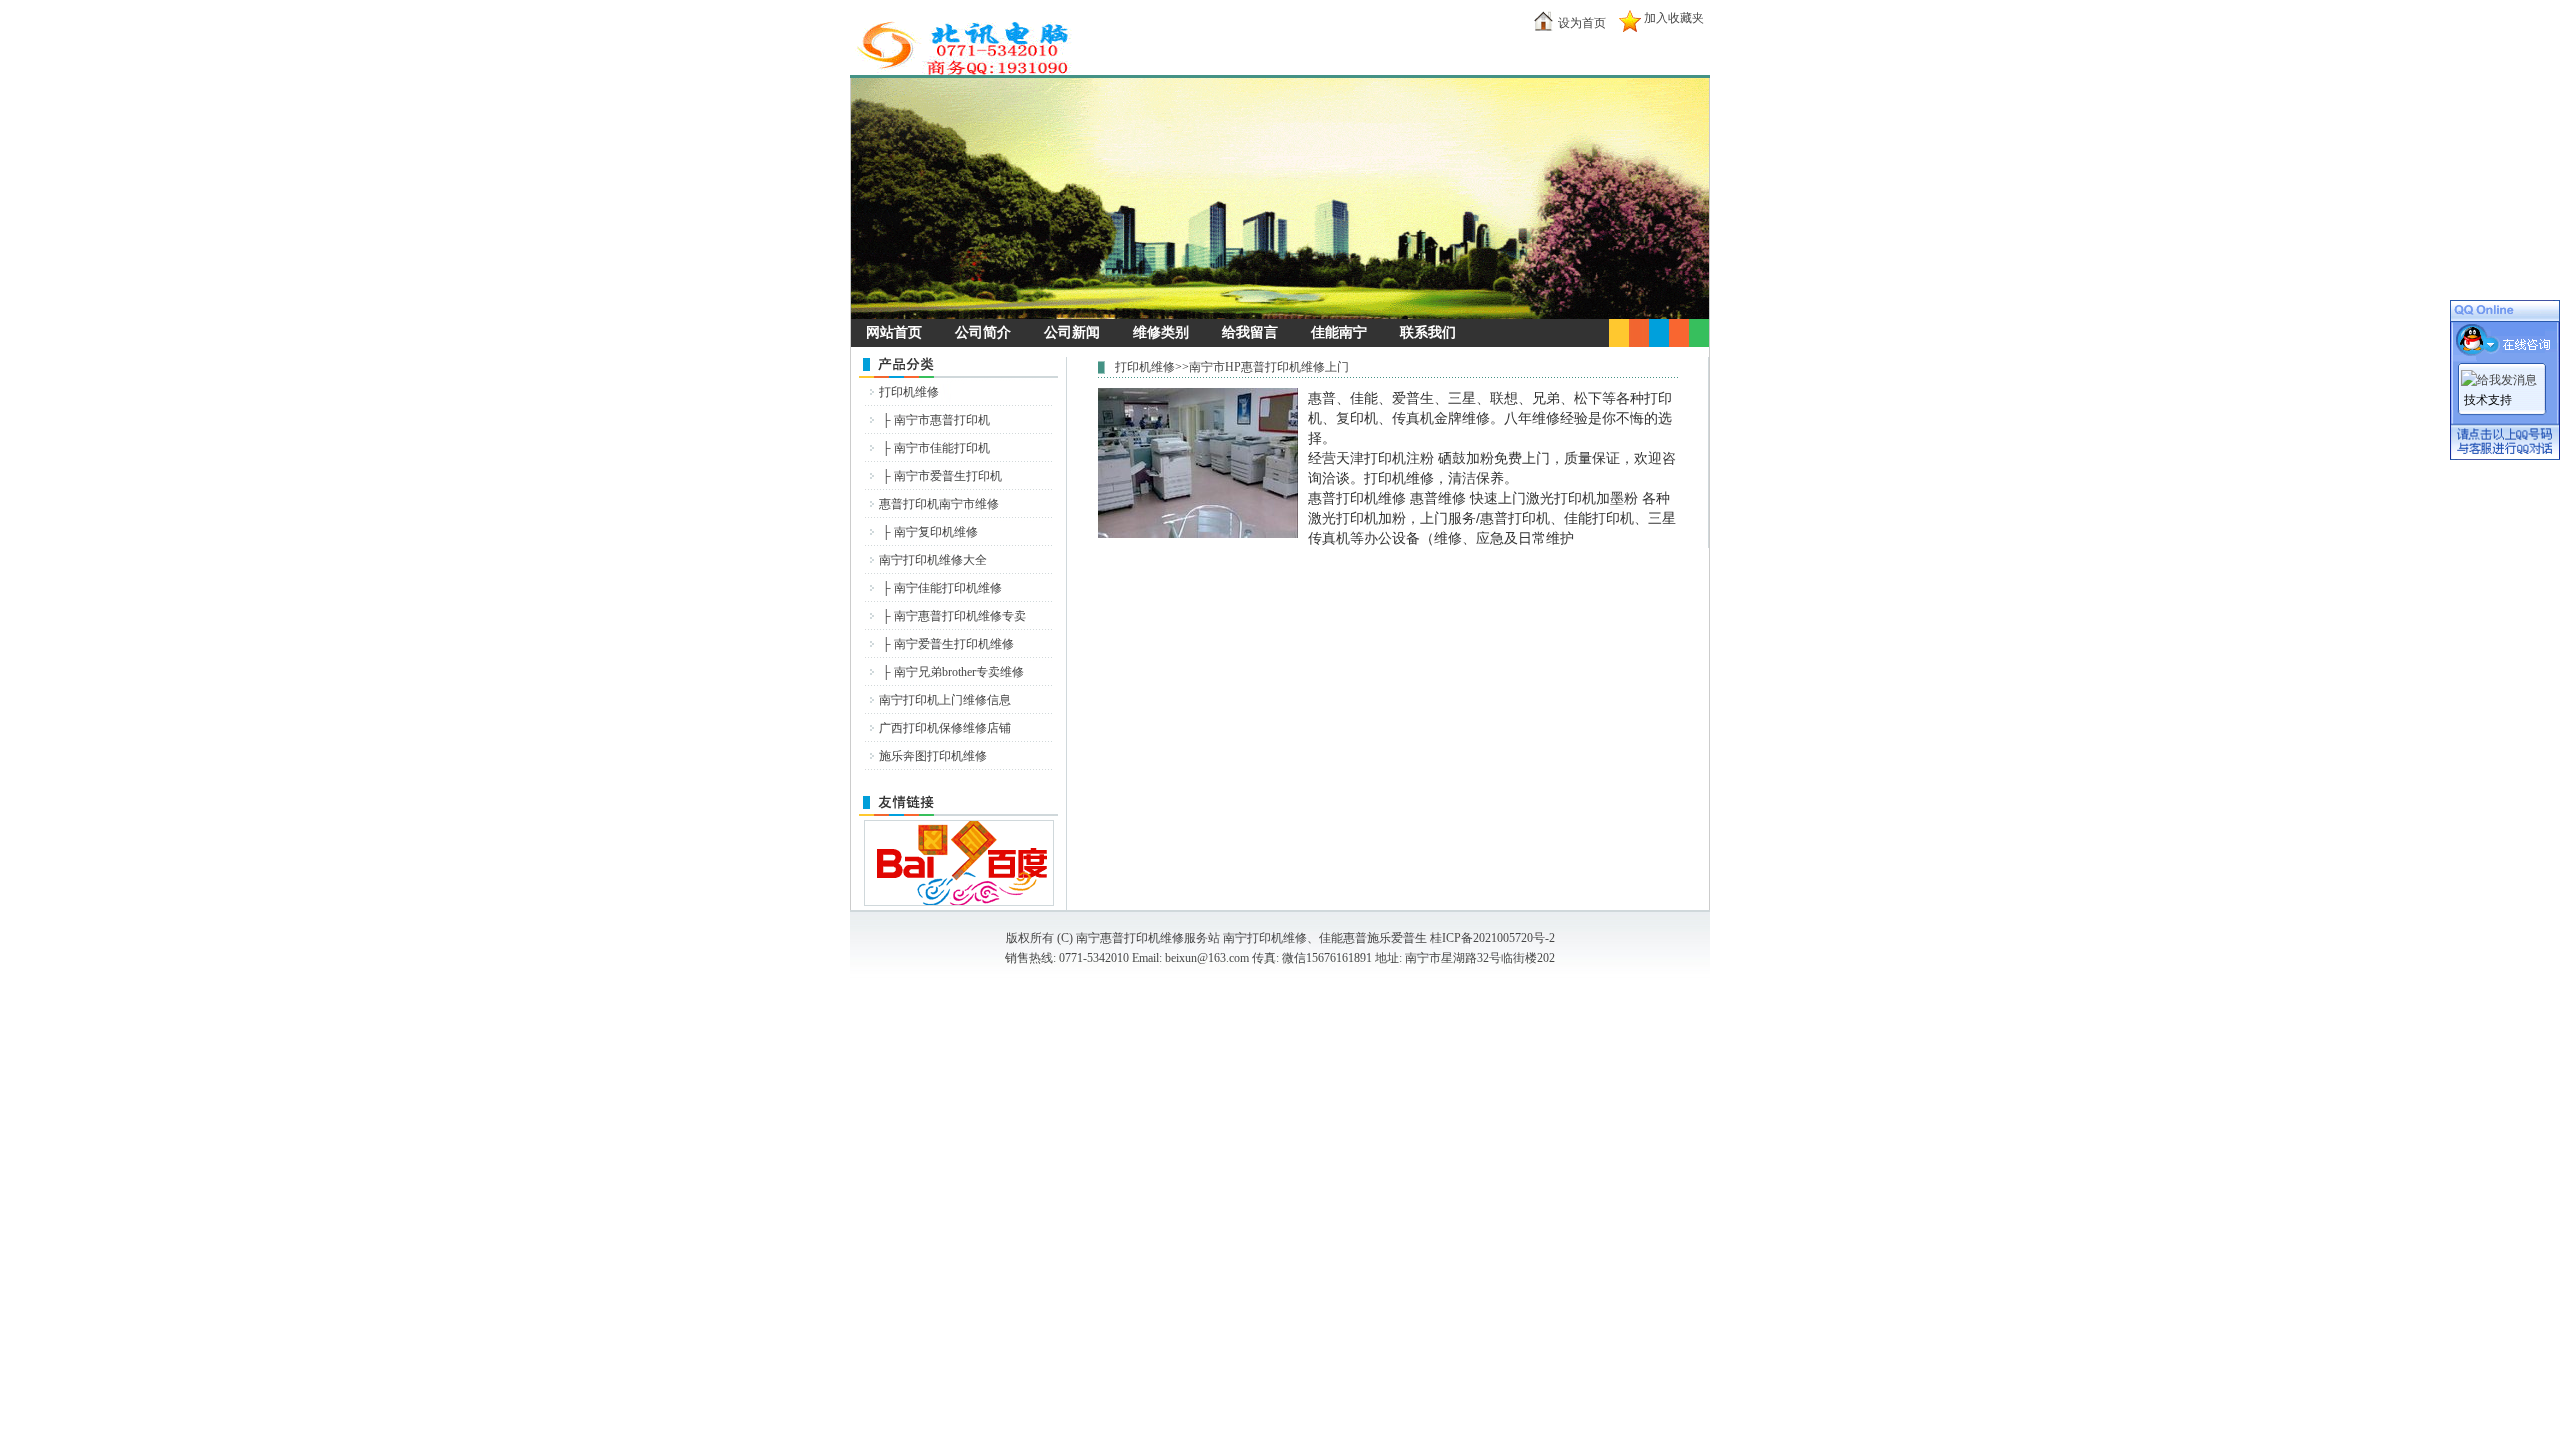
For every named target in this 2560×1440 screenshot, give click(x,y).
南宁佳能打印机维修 (948, 588)
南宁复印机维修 (936, 532)
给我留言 (1250, 332)
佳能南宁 (1339, 332)
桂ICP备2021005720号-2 (1492, 938)
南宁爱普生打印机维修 (954, 644)
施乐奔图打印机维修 (933, 756)
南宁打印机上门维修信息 (945, 700)
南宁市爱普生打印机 (948, 476)
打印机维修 (909, 392)
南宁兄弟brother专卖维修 (959, 672)
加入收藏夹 (1674, 18)
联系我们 (1428, 332)
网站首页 (894, 332)
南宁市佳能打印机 (942, 448)
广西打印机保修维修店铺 (945, 728)
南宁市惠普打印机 (942, 420)
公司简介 (983, 332)
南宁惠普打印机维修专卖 (960, 616)
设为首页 (1582, 23)
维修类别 (1161, 332)
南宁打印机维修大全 (933, 560)
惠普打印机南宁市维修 (939, 504)
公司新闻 (1072, 332)
